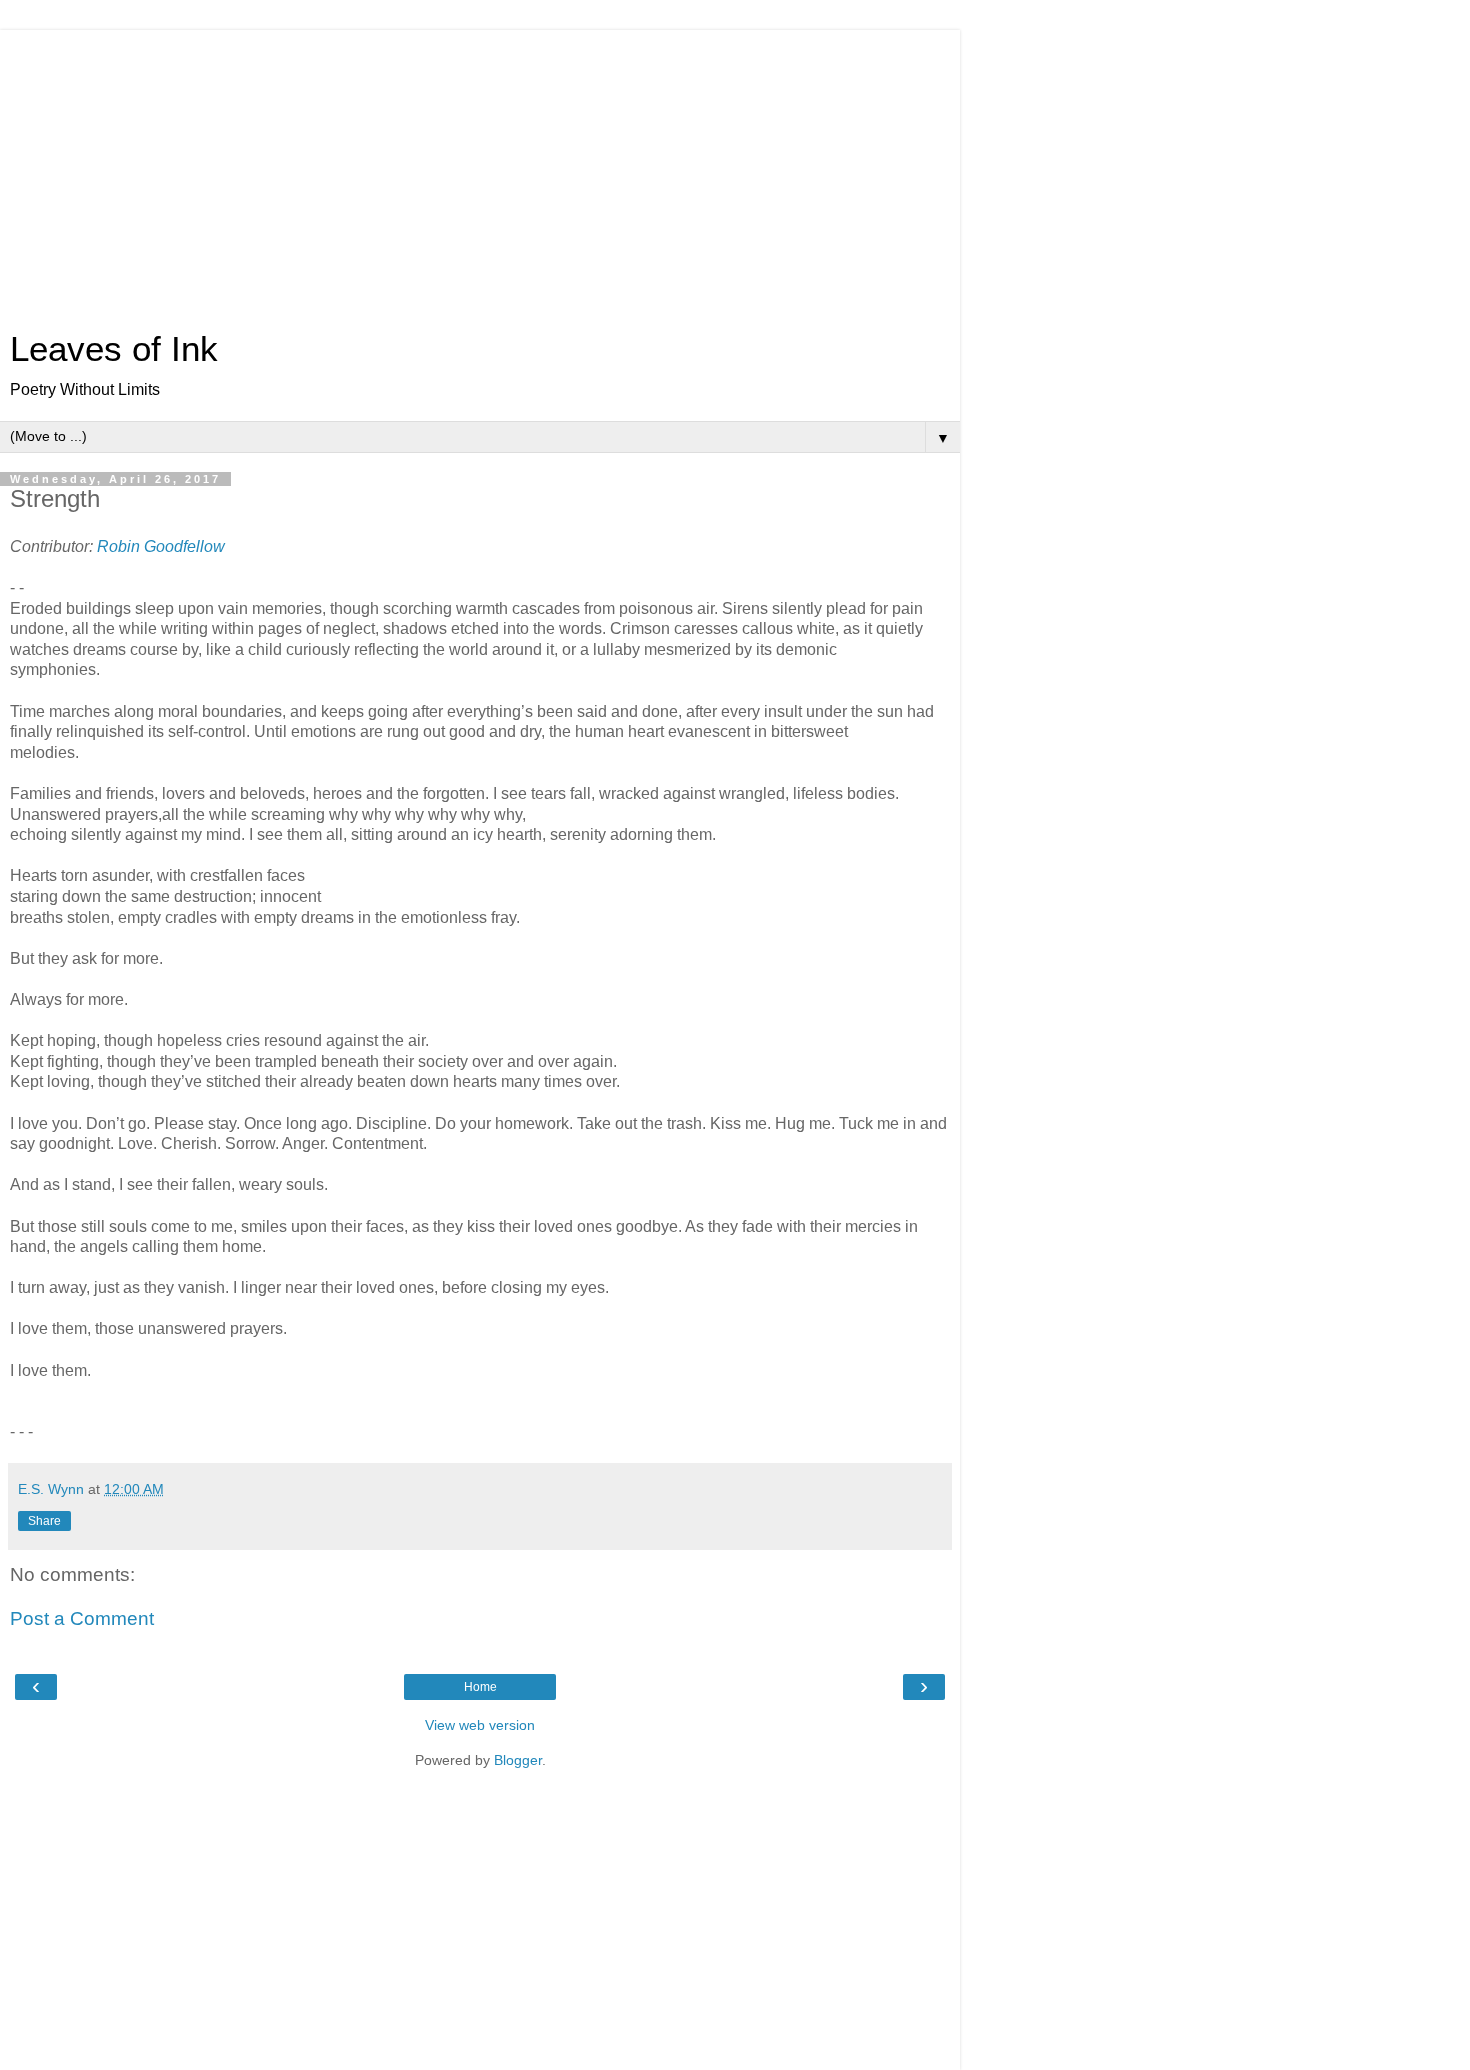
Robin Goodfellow (161, 546)
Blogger (518, 1760)
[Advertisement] (480, 170)
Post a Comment (82, 1618)
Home (480, 1687)
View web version (480, 1725)
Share (44, 1521)
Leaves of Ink (114, 349)
